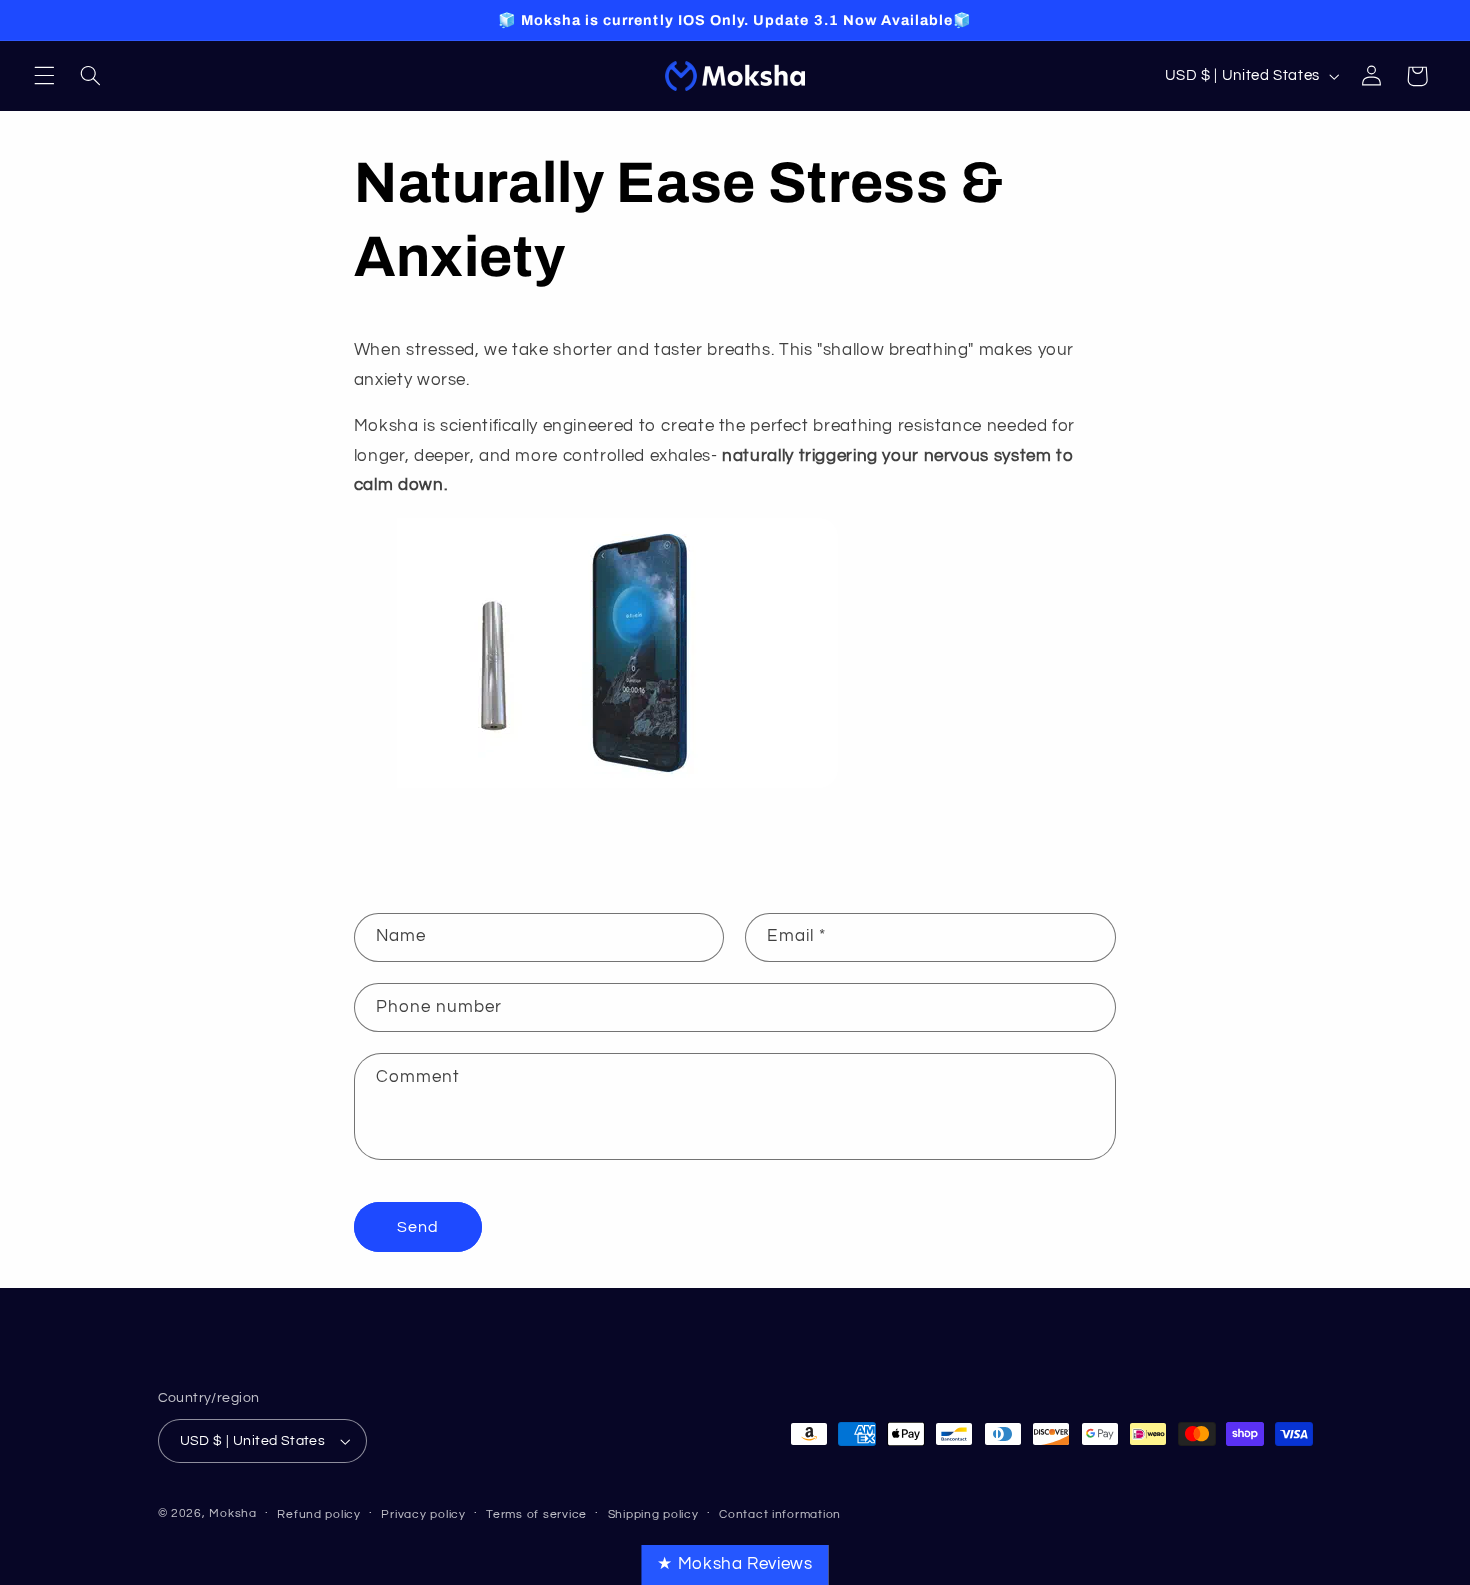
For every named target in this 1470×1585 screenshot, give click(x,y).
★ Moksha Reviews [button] (734, 1564)
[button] (44, 76)
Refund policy (319, 1514)
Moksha (232, 1513)
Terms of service (536, 1514)
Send (418, 1227)
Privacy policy (423, 1514)
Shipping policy (653, 1514)
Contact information (780, 1514)
